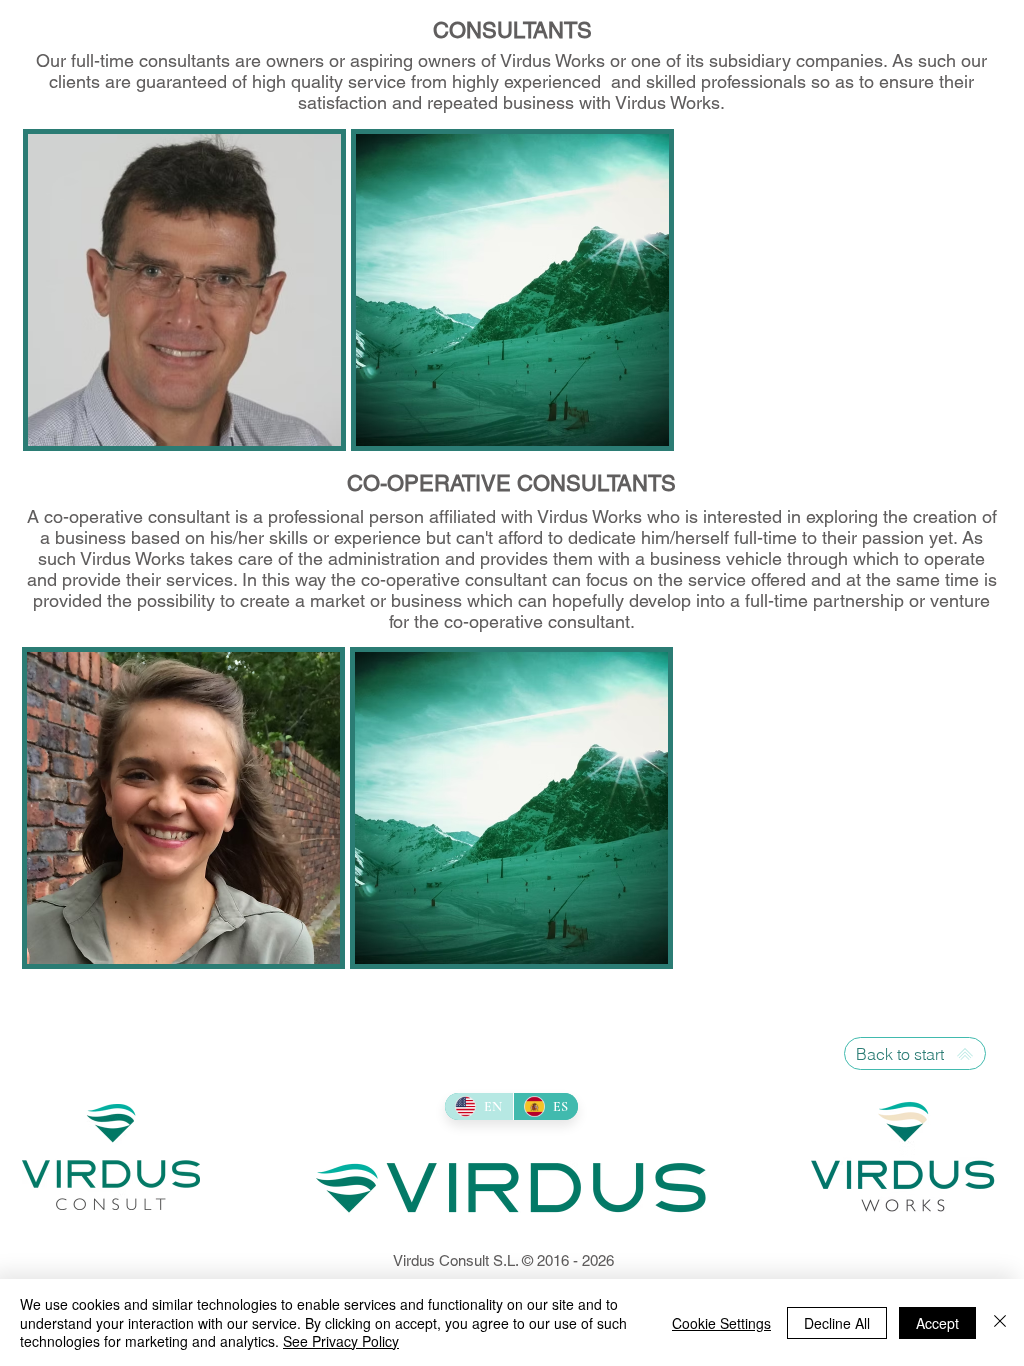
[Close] (1000, 1322)
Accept (937, 1323)
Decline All (837, 1323)
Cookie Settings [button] (721, 1323)
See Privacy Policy (341, 1341)
